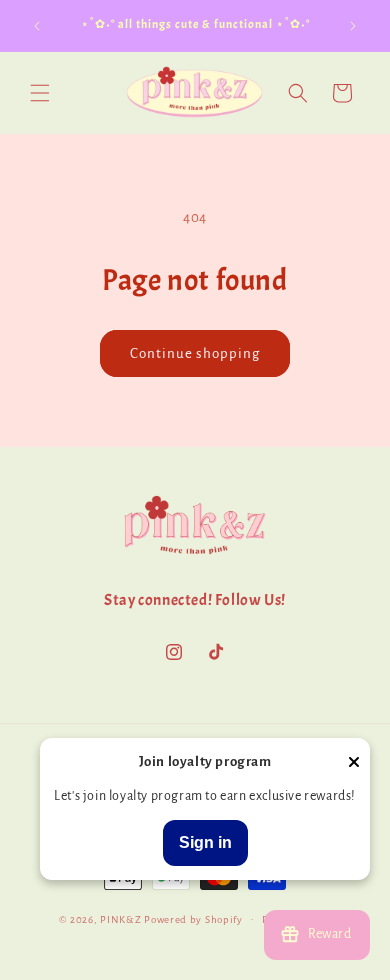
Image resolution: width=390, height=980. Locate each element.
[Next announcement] (353, 26)
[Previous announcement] (37, 26)
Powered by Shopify (193, 918)
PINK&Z (120, 918)
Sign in (205, 842)
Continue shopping (195, 353)
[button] (40, 93)
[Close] (354, 763)
